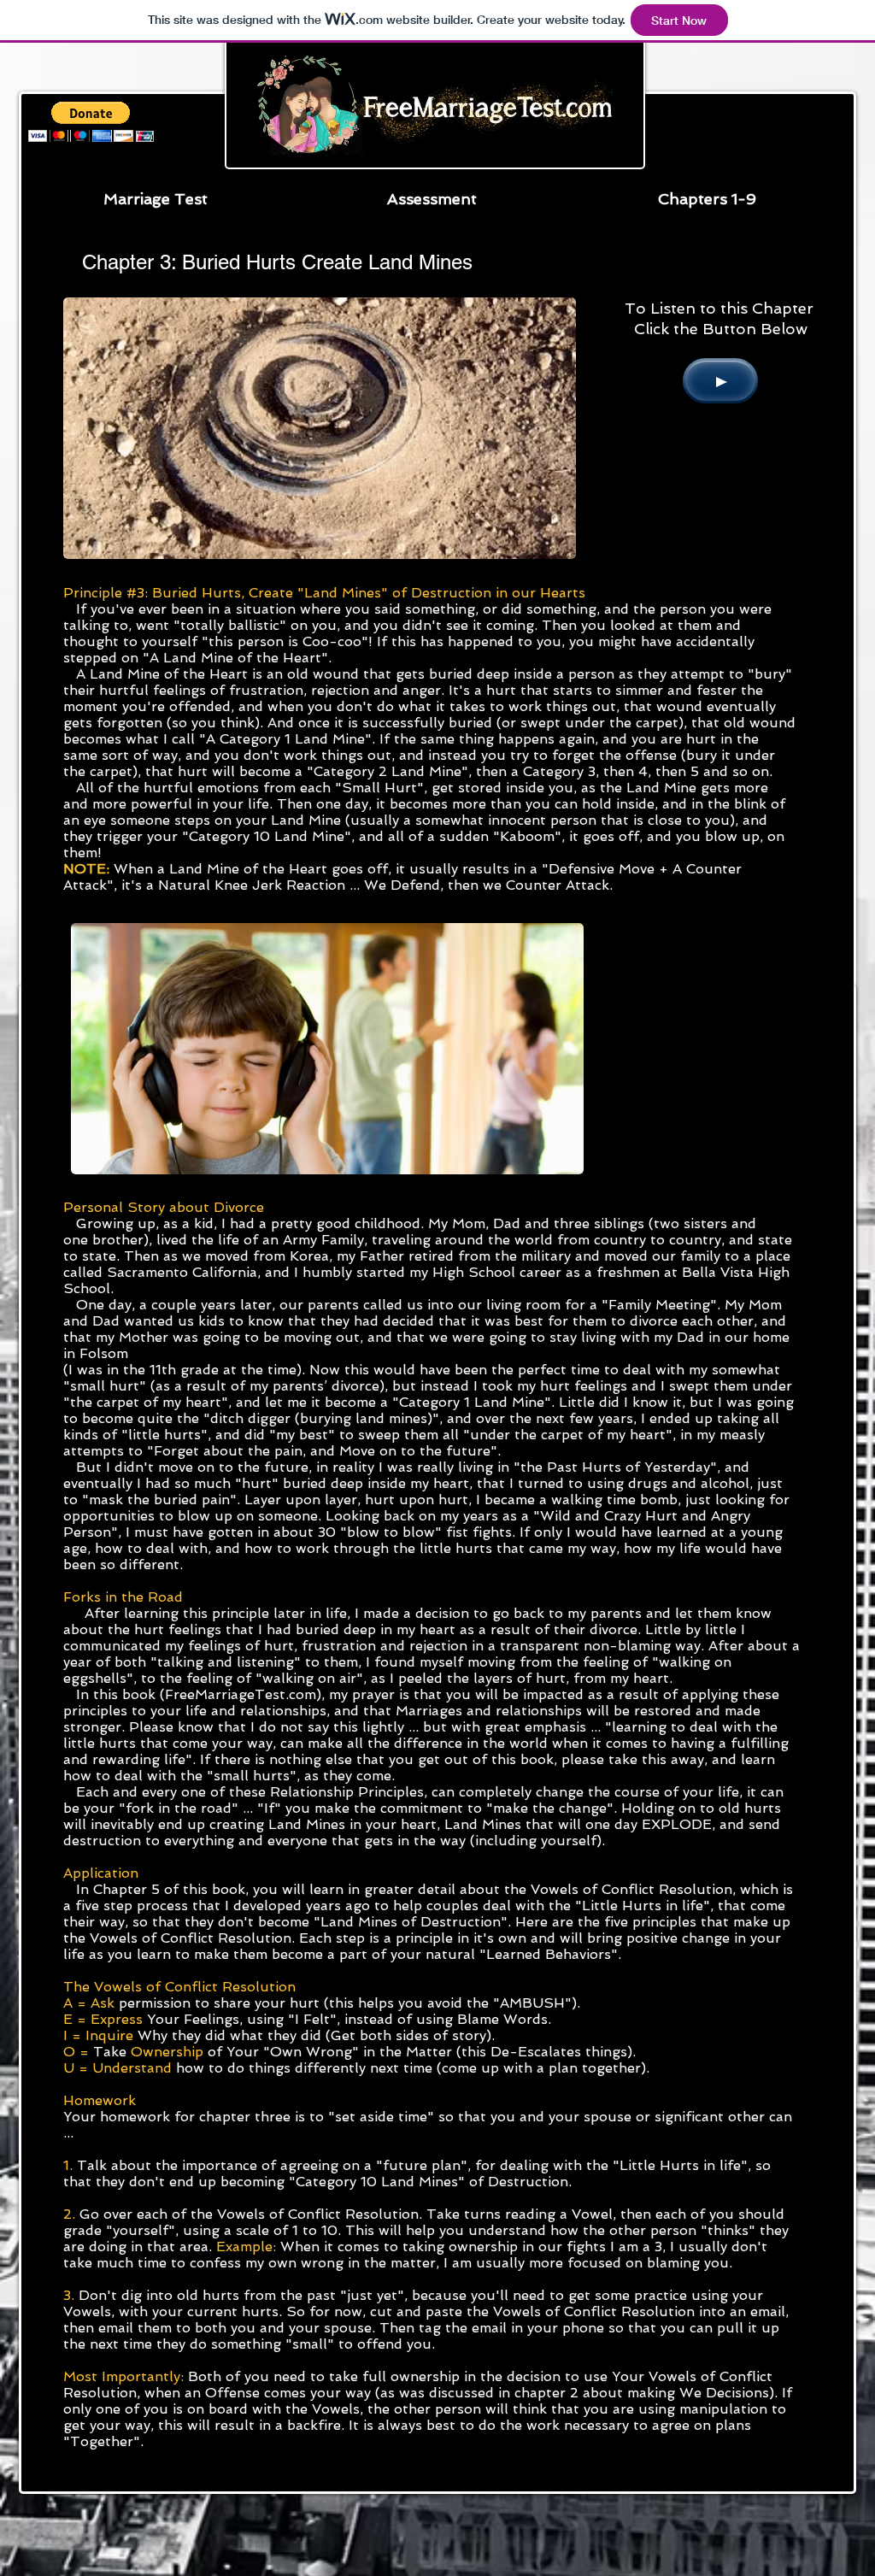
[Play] (720, 381)
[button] (707, 199)
